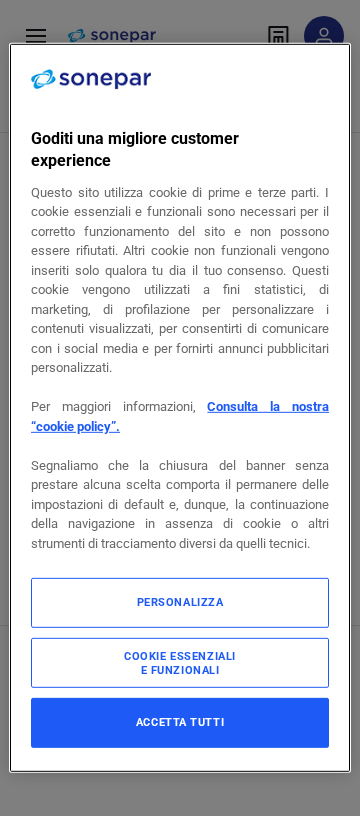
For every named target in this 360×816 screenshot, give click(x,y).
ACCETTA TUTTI (180, 722)
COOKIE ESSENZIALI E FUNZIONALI (180, 663)
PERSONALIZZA (180, 602)
